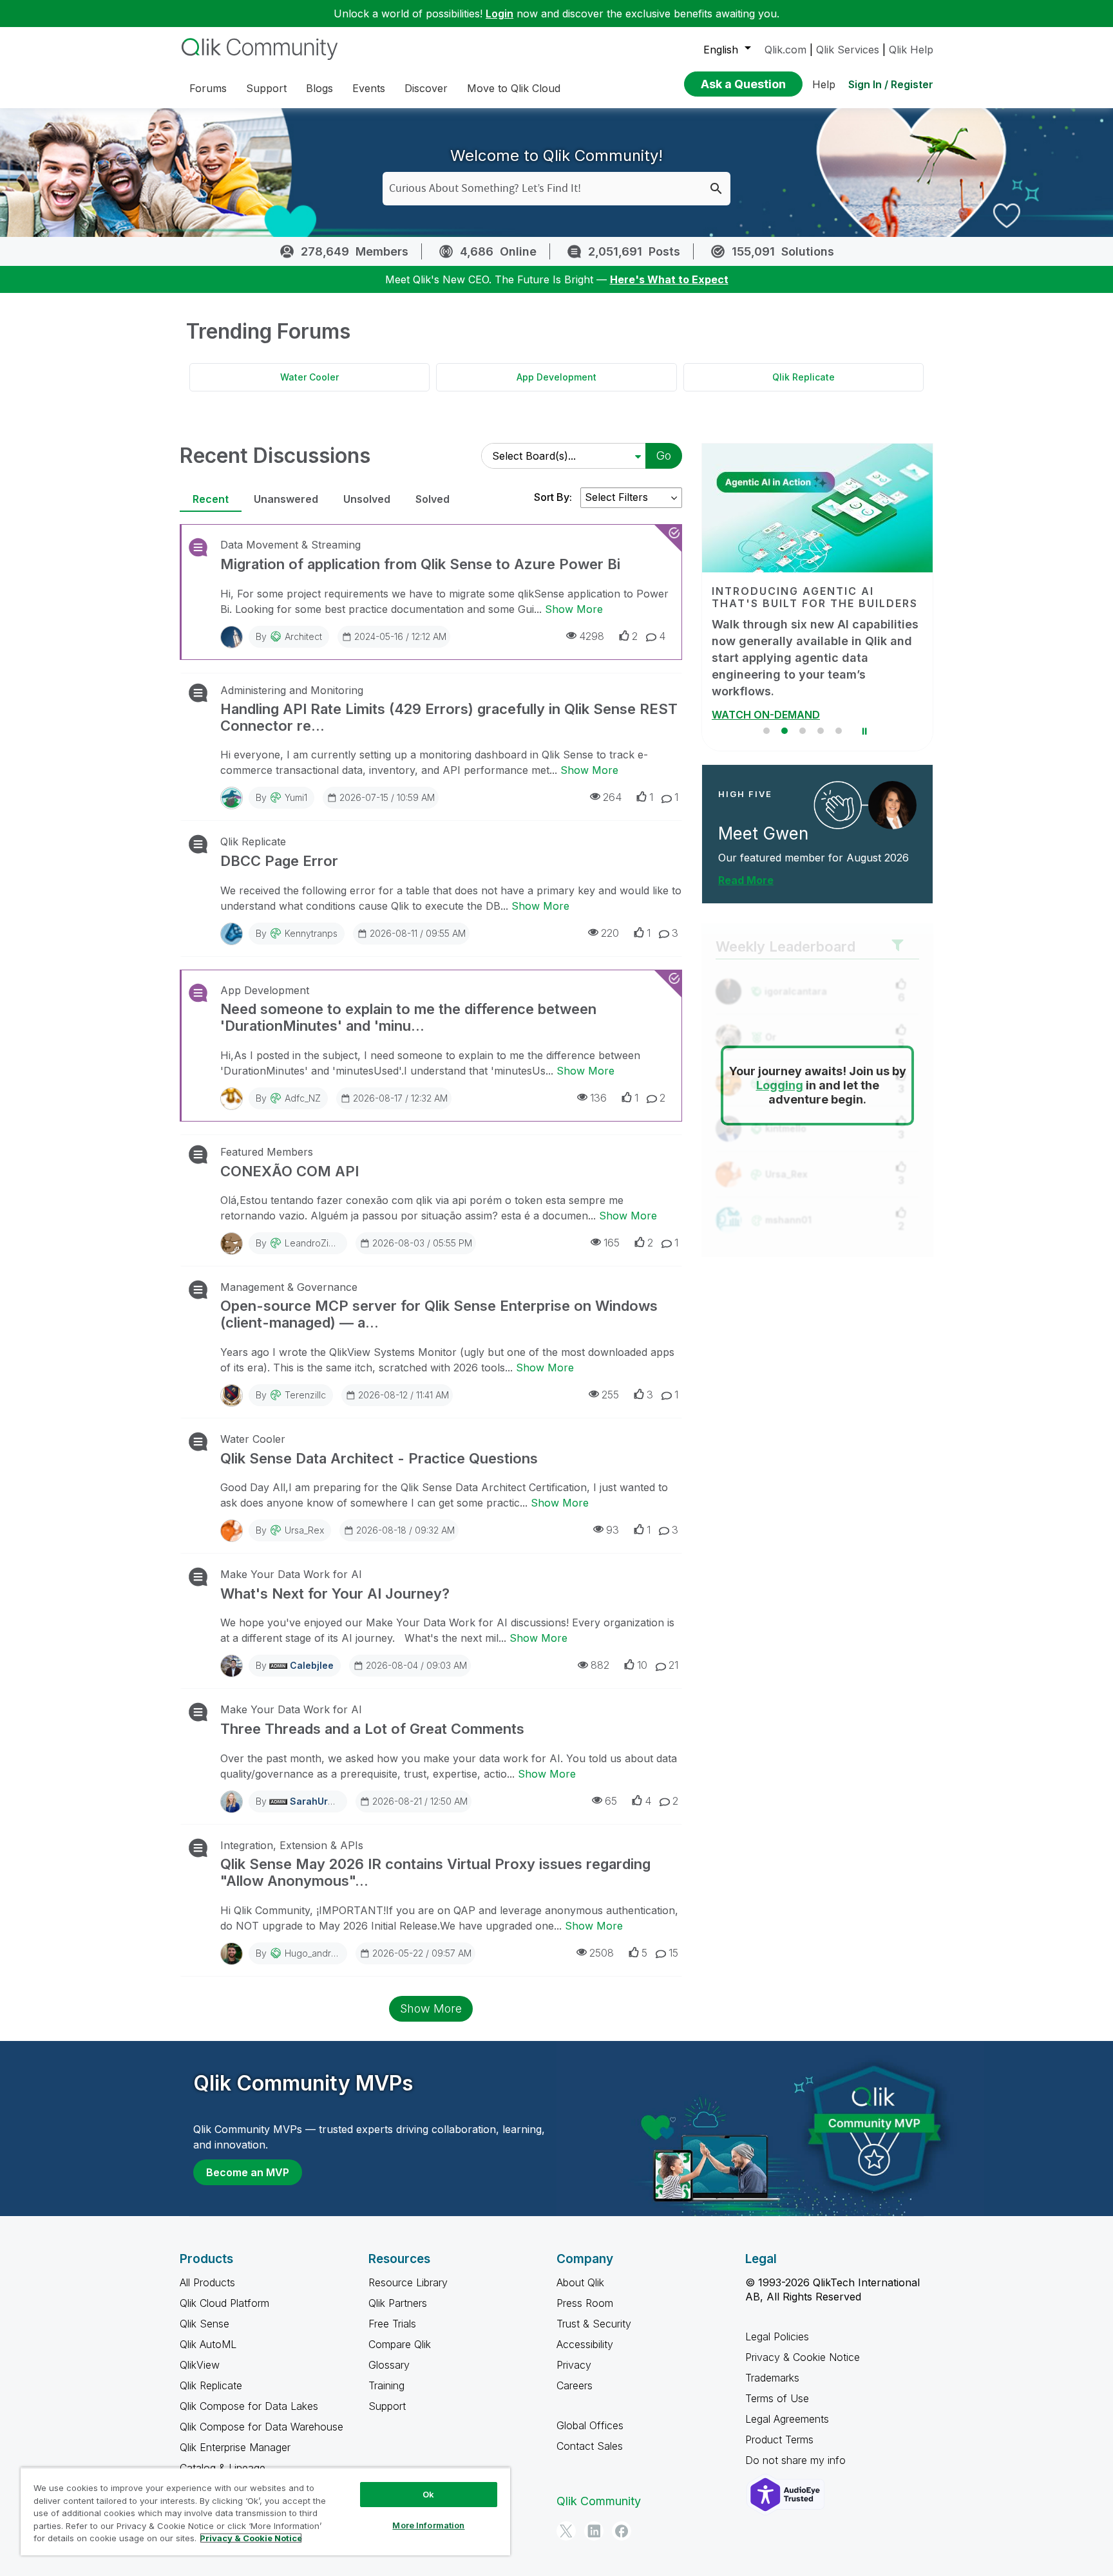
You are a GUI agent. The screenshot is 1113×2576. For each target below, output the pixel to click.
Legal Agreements (787, 2419)
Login (499, 14)
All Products (207, 2282)
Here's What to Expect (669, 279)
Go (664, 456)
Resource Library (408, 2282)
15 (673, 1953)
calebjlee (312, 1665)
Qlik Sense (205, 2324)
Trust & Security (594, 2324)
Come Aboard (747, 698)
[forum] (197, 547)
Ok (428, 2494)
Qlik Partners (398, 2303)
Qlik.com (785, 50)
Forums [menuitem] (208, 88)
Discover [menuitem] (426, 88)
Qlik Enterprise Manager (235, 2447)
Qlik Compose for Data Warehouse (262, 2427)
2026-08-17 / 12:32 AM (400, 1098)
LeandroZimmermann (329, 1243)
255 (610, 1395)
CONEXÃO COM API (290, 1171)
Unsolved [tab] (367, 499)
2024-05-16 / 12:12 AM (400, 636)
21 (673, 1665)
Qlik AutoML (208, 2344)
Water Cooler (309, 377)
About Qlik (580, 2282)
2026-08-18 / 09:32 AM (405, 1530)
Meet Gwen (763, 817)
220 (610, 933)
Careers (575, 2385)
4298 (592, 636)
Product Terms (779, 2440)
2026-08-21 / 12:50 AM (420, 1801)
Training (386, 2385)
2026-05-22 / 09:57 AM (422, 1953)
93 (613, 1530)
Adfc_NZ (303, 1098)
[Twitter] (566, 2531)
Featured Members (267, 1152)
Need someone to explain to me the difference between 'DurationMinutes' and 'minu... (408, 1017)
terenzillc (305, 1395)
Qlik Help (911, 50)
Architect (303, 636)
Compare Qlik (400, 2344)
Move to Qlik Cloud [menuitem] (514, 88)
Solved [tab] (433, 499)
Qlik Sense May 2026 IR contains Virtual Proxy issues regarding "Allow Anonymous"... (435, 1872)
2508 (602, 1953)
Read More (746, 863)
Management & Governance (289, 1287)
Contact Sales (590, 2446)
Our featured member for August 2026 (813, 841)
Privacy (574, 2365)
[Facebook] (622, 2531)
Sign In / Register (891, 84)
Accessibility (585, 2344)
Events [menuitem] (369, 88)
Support (387, 2406)
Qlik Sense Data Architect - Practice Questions (379, 1458)
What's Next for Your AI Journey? (335, 1594)
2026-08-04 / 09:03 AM (416, 1665)
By (289, 636)
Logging (780, 1069)
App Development (556, 377)
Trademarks (772, 2378)
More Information (428, 2525)
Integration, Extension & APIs (292, 1845)
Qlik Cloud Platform (224, 2303)
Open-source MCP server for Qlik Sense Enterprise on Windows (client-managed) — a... (439, 1314)
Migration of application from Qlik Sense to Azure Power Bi (420, 564)
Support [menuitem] (266, 88)
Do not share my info (797, 2460)
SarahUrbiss (318, 1801)
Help (824, 84)
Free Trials (392, 2324)
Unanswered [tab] (286, 499)
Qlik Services (848, 50)
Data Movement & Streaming (290, 545)
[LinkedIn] (594, 2531)
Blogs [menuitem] (319, 88)
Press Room (585, 2303)
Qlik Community (599, 2501)
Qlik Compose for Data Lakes (249, 2406)
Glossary (389, 2365)
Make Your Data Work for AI (291, 1574)
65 (611, 1801)
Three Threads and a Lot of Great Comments (372, 1729)
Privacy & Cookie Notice (803, 2357)
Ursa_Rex (304, 1530)
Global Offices (590, 2425)
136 (598, 1098)
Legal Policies (777, 2336)
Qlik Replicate (804, 377)
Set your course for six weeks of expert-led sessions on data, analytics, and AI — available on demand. (804, 649)
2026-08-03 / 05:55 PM (422, 1243)
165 (612, 1243)
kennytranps (311, 933)
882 (600, 1665)
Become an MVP (248, 2172)
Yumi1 (296, 797)
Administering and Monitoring (292, 690)
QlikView (200, 2365)
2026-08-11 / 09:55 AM (418, 933)
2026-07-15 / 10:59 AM (387, 797)
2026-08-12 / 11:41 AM (404, 1395)
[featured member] (892, 788)
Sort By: (553, 497)
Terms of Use (777, 2398)
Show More (574, 609)
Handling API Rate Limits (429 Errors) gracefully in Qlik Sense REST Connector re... (449, 717)
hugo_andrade (316, 1953)
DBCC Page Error (279, 861)
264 (612, 797)
